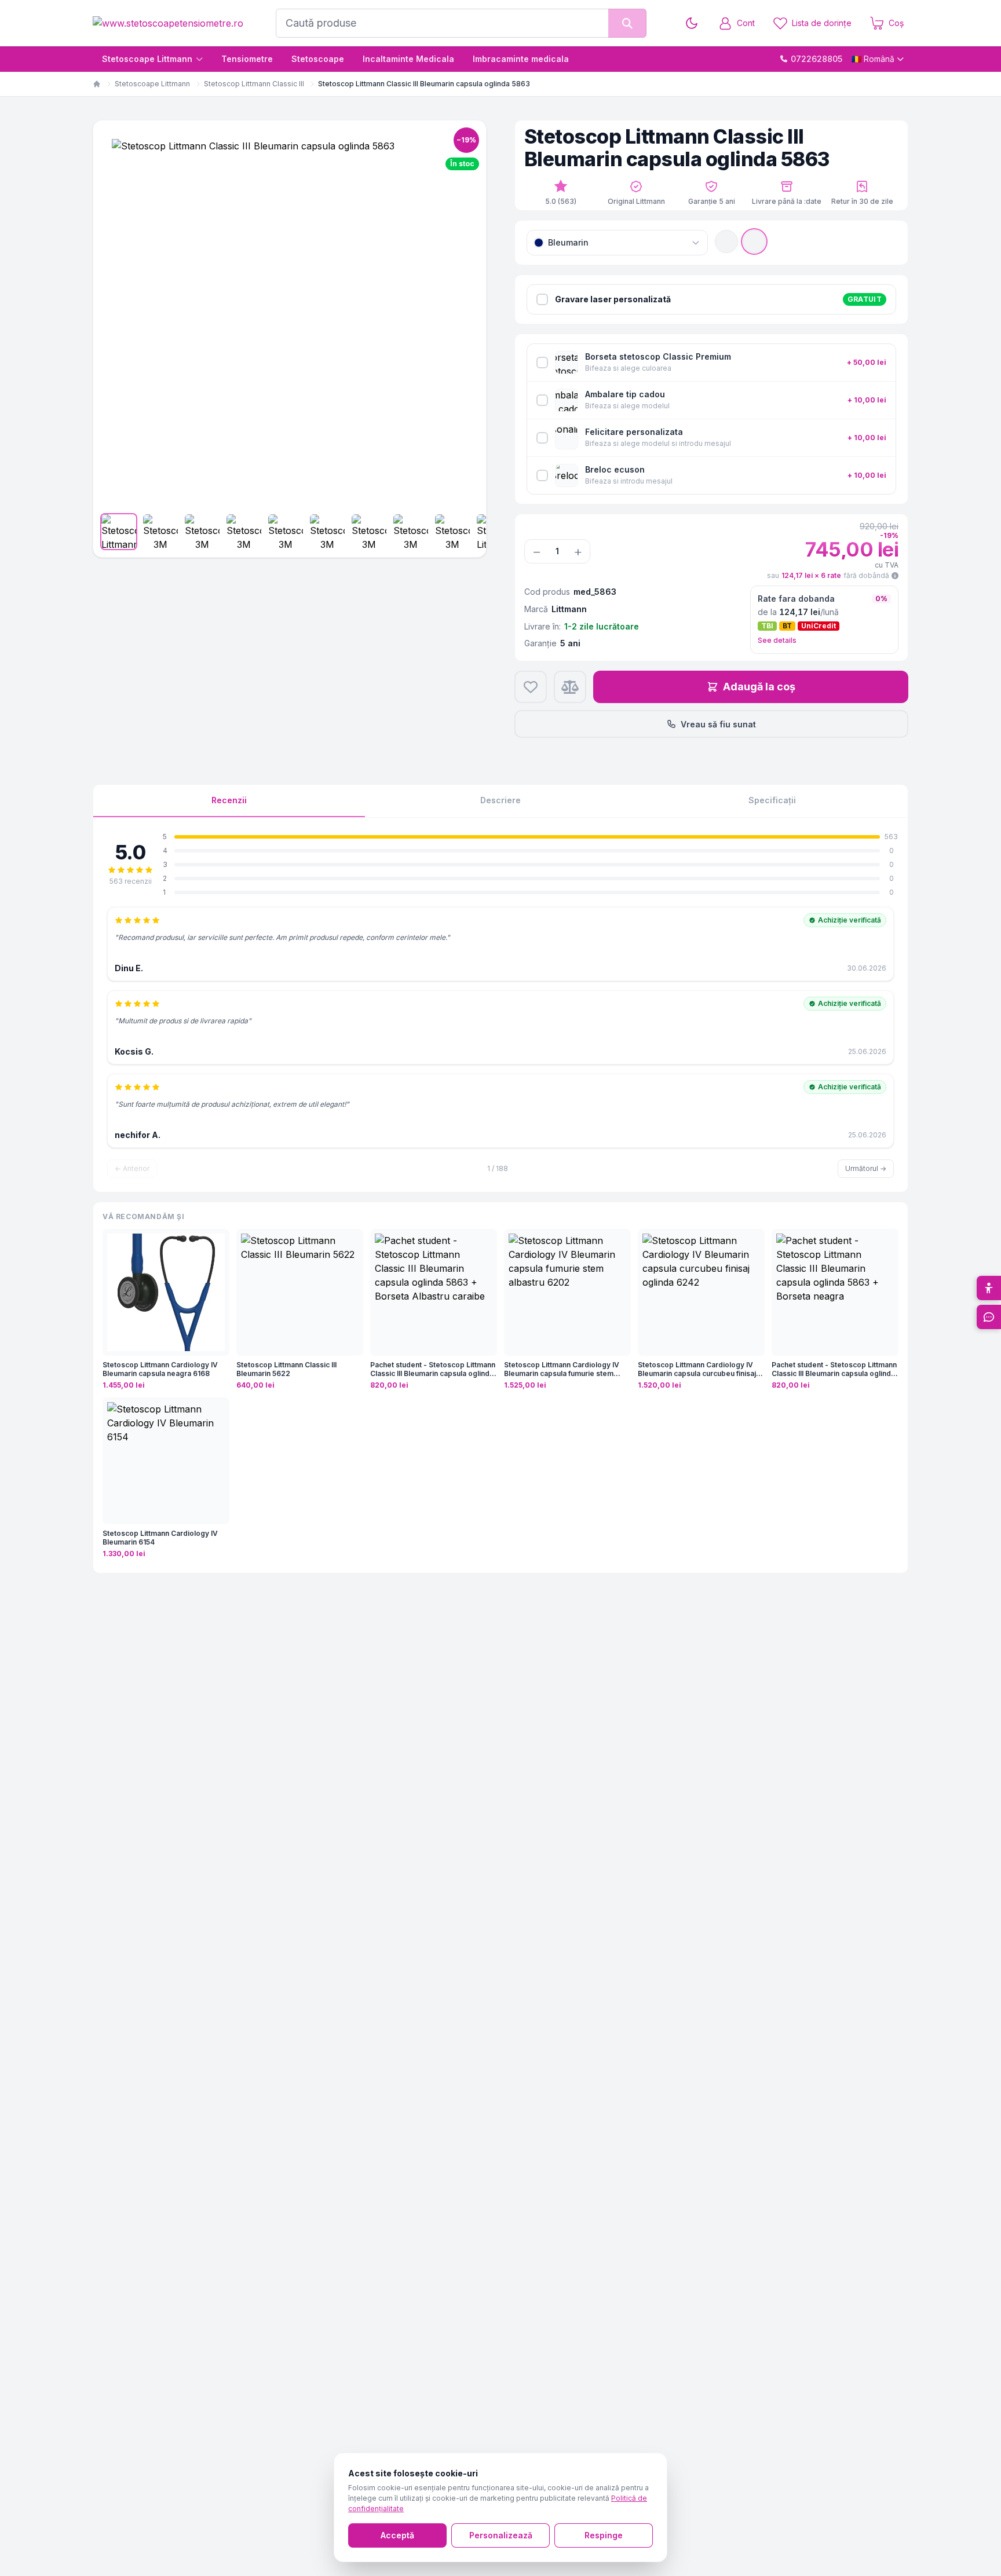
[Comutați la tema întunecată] (692, 23)
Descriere (500, 800)
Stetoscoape (318, 59)
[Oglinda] (754, 241)
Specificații (772, 800)
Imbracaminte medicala (521, 59)
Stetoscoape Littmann (147, 59)
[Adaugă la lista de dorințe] (531, 687)
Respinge (604, 2535)
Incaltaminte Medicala (408, 59)
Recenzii (229, 800)
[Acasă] (97, 84)
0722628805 (816, 59)
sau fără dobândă (828, 575)
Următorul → (866, 1168)
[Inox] (726, 241)
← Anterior (132, 1168)
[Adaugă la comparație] (570, 687)
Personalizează (501, 2535)
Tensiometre (247, 59)
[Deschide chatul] (989, 1317)
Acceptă (397, 2535)
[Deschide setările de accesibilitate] (989, 1288)
